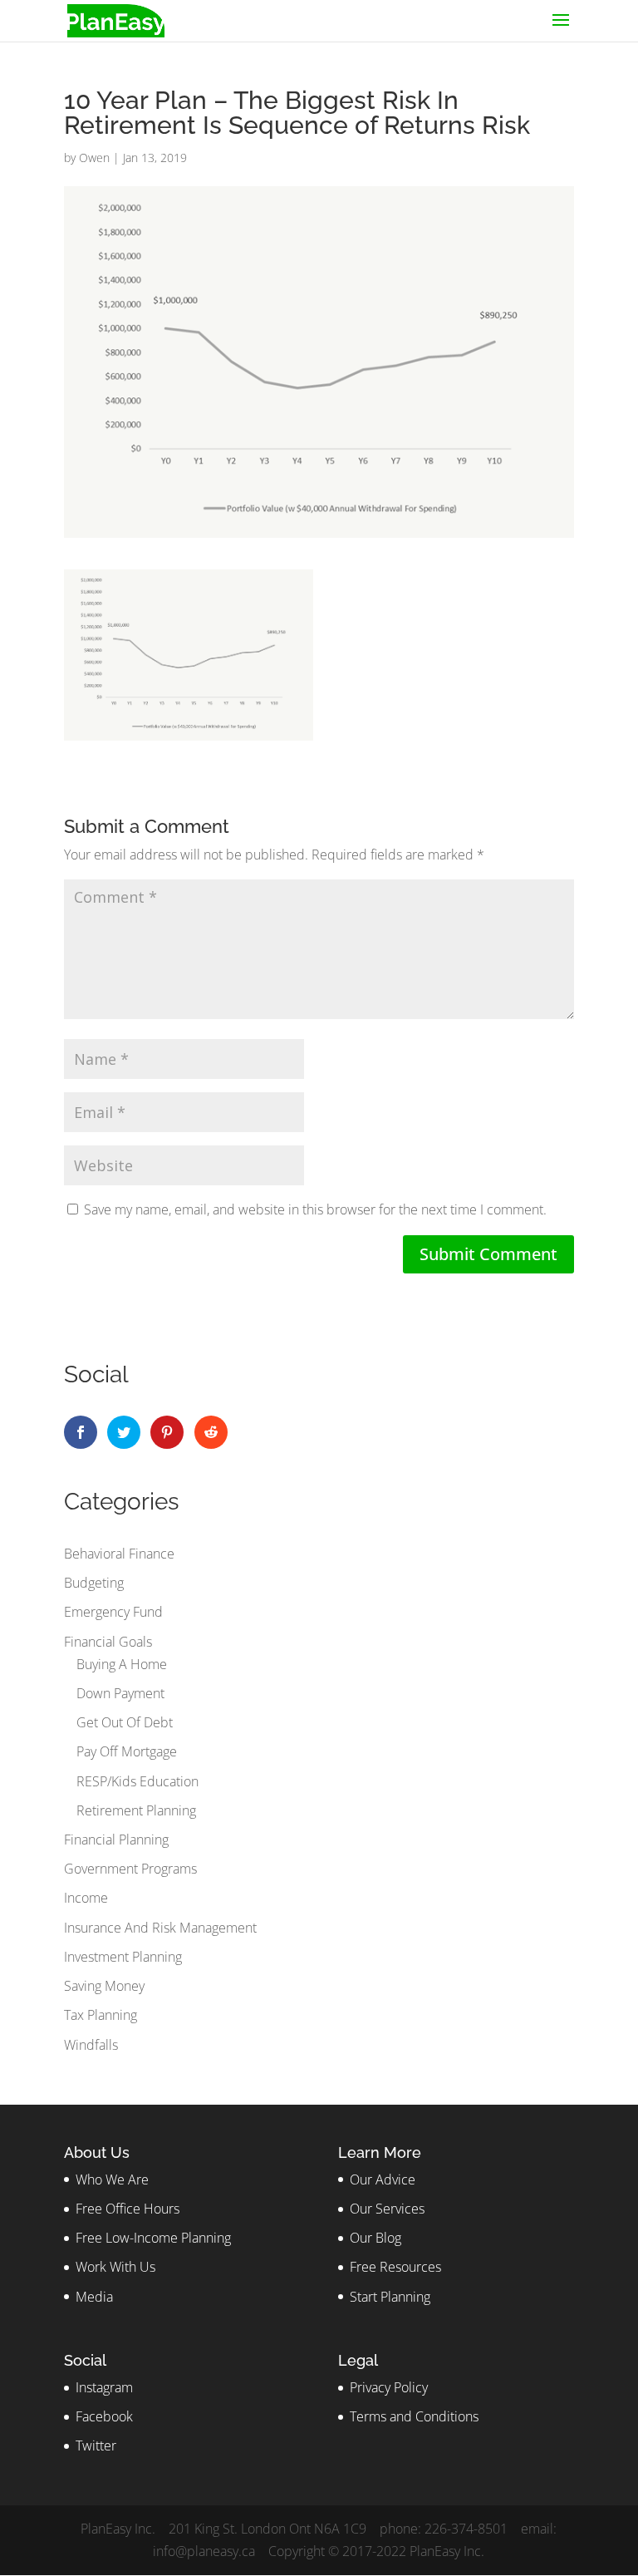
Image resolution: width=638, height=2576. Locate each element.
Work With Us (115, 2267)
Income (86, 1898)
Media (94, 2297)
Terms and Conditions (414, 2416)
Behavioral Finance (119, 1554)
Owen (94, 158)
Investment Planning (123, 1957)
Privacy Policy (389, 2387)
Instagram (104, 2387)
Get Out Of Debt (125, 1722)
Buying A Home (122, 1664)
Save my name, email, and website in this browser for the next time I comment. (315, 1209)
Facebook (104, 2416)
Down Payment (120, 1693)
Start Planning (390, 2297)
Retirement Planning (136, 1810)
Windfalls (91, 2045)
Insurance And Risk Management (160, 1928)
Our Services (387, 2209)
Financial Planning (116, 1840)
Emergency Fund (113, 1612)
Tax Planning (101, 2015)
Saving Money (104, 1986)
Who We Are (112, 2180)
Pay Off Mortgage (127, 1751)
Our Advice (383, 2180)
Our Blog (375, 2238)
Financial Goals (108, 1642)
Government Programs (130, 1869)
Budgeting (94, 1583)
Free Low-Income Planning (153, 2238)
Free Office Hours (128, 2209)
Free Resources (395, 2267)
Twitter (96, 2445)
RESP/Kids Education (137, 1781)
